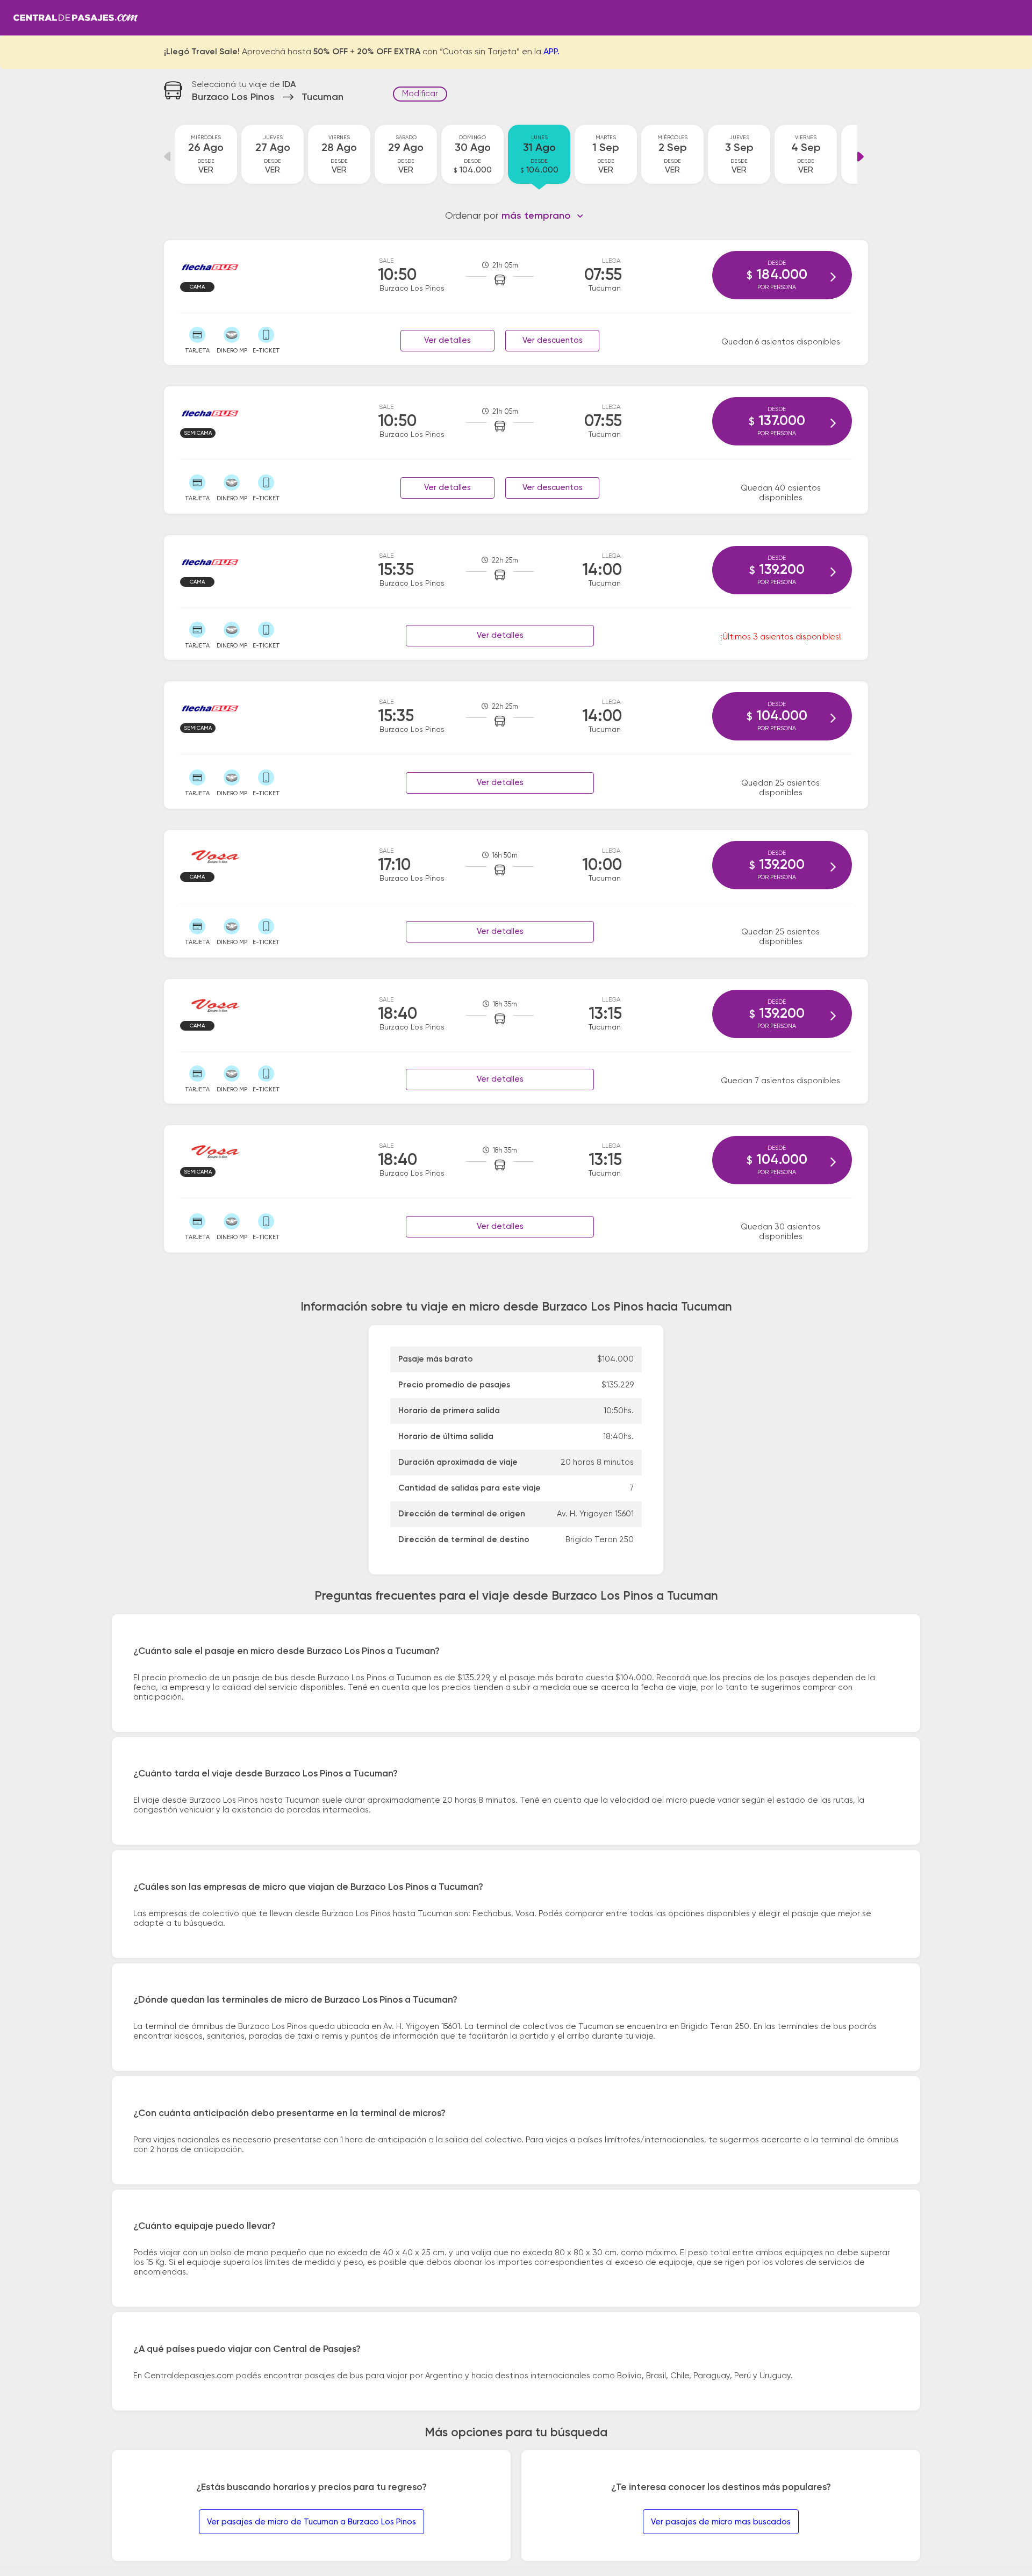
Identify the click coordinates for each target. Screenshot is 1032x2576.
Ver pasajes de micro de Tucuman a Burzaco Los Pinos (311, 2522)
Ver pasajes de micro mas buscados (721, 2522)
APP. (551, 52)
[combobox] (543, 216)
